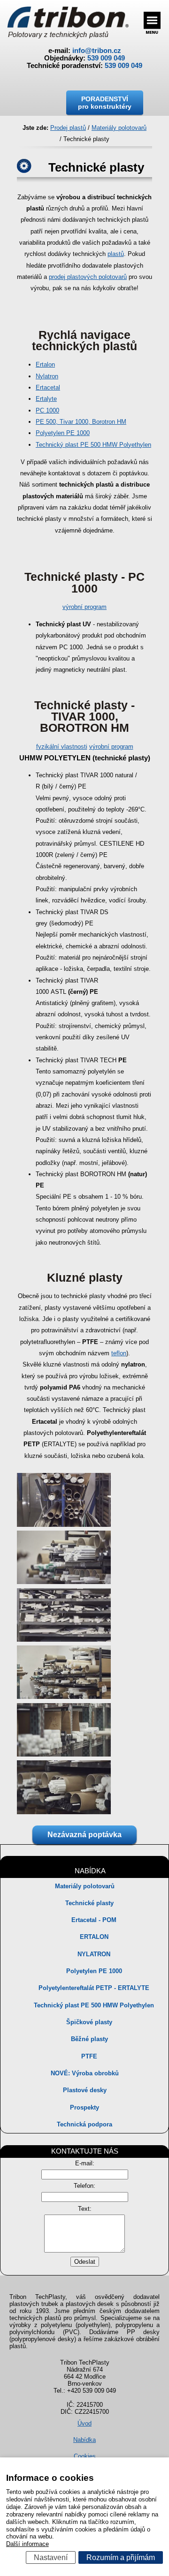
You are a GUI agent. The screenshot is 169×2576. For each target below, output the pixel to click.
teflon (119, 1353)
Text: (85, 2209)
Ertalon (45, 364)
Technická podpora (84, 2124)
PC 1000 (47, 410)
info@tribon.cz (97, 51)
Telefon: (84, 2186)
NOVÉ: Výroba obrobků (85, 2073)
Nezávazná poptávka (84, 1835)
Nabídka (84, 2440)
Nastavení (51, 2557)
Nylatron (47, 376)
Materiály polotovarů (85, 1886)
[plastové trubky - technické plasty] (64, 1525)
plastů (116, 254)
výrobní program (84, 607)
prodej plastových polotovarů (88, 277)
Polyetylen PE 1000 (63, 433)
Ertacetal (48, 387)
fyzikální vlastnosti (62, 747)
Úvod (84, 2423)
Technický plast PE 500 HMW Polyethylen (93, 445)
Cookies (85, 2456)
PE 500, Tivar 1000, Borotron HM (81, 422)
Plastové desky (85, 2090)
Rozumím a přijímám (121, 2557)
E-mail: (85, 2163)
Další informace (27, 2544)
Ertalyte (46, 399)
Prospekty (84, 2107)
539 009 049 (106, 58)
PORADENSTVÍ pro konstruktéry (105, 103)
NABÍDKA (90, 1871)
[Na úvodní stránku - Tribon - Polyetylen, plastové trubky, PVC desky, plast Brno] (68, 23)
